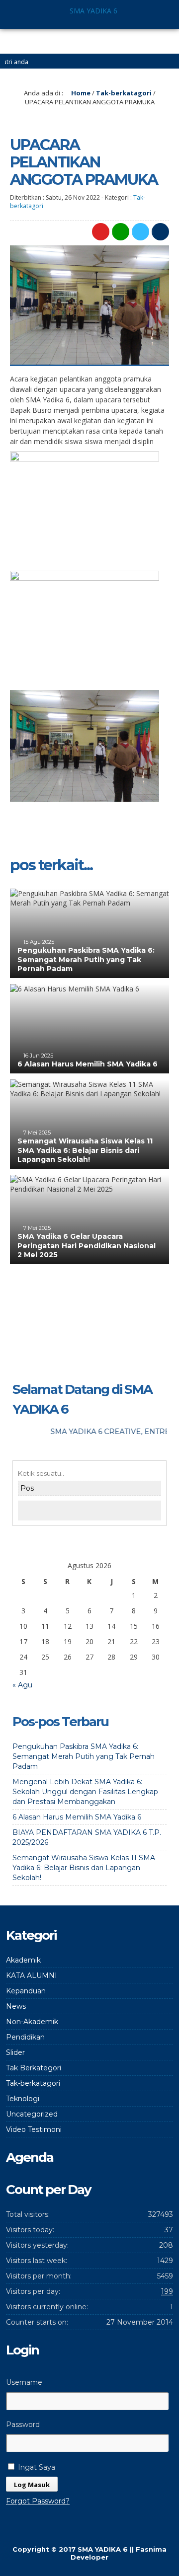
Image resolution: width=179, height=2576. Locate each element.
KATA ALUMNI (32, 1975)
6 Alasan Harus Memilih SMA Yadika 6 (88, 1064)
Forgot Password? (38, 2501)
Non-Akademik (32, 2022)
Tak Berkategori (34, 2068)
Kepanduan (26, 1991)
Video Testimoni (34, 2129)
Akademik (23, 1960)
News (16, 2006)
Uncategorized (32, 2114)
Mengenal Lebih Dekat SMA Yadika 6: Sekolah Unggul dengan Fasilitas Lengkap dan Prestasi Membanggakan (85, 1792)
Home (80, 93)
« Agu (22, 1685)
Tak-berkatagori (124, 93)
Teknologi (23, 2099)
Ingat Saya (36, 2467)
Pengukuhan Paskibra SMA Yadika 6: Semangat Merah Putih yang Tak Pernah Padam (86, 959)
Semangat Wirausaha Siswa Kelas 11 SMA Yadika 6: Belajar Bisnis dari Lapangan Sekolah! (85, 1150)
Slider (15, 2052)
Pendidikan (25, 2037)
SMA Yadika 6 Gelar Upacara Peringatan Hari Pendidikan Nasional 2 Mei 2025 (87, 1245)
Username (24, 2382)
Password (23, 2424)
